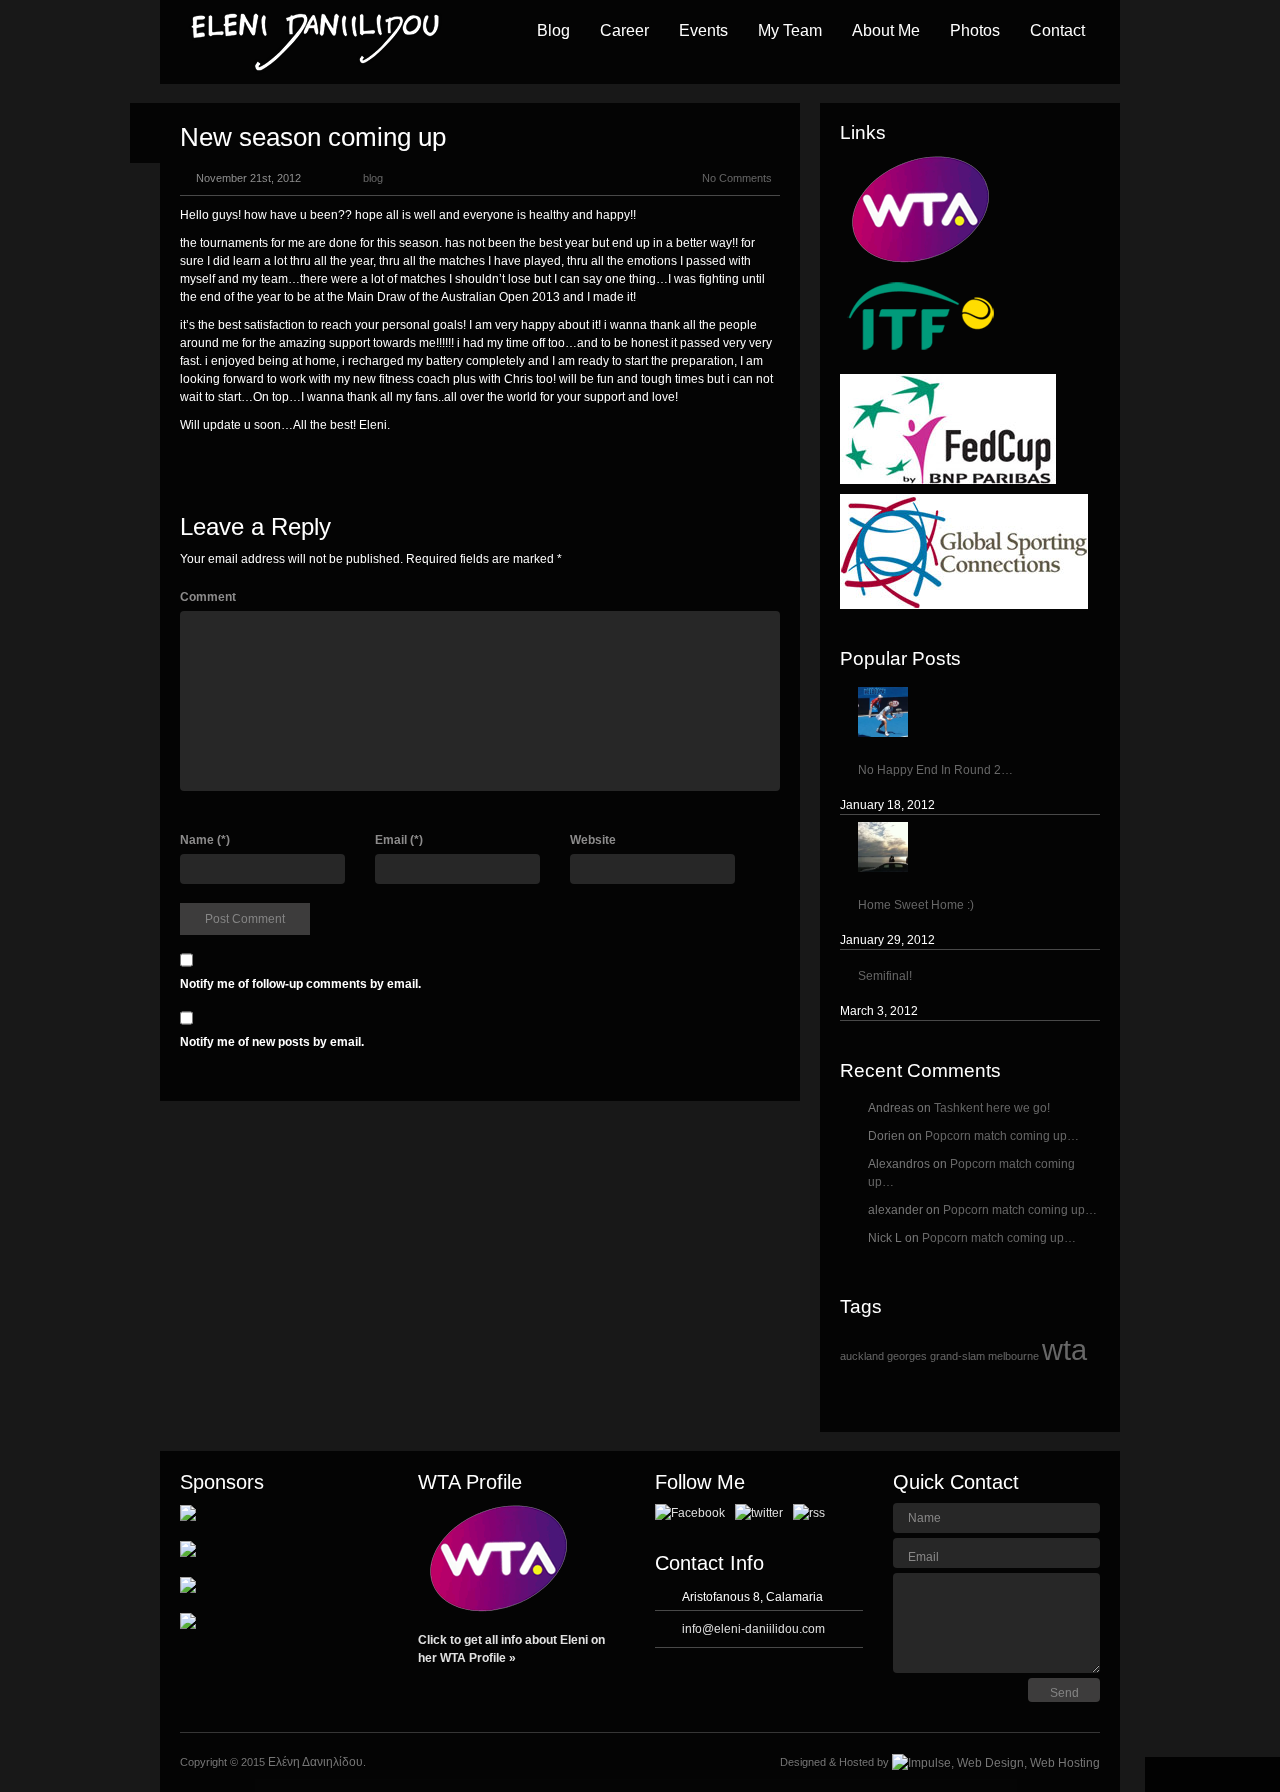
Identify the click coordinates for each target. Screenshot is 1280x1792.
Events (703, 30)
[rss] (809, 1512)
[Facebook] (691, 1512)
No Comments (737, 178)
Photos (975, 30)
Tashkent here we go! (992, 1108)
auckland (862, 1356)
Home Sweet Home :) (916, 905)
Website (593, 840)
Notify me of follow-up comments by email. (300, 984)
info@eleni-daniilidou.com (753, 1629)
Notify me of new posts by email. (272, 1042)
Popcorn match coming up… (1002, 1136)
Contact (1057, 30)
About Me (886, 30)
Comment (208, 597)
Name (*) (205, 840)
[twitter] (760, 1512)
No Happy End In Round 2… (935, 770)
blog (373, 178)
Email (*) (399, 840)
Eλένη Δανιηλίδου (315, 1762)
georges (907, 1356)
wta (1064, 1349)
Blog (553, 30)
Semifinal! (885, 976)
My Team (790, 30)
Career (624, 30)
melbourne (1013, 1356)
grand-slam (957, 1356)
